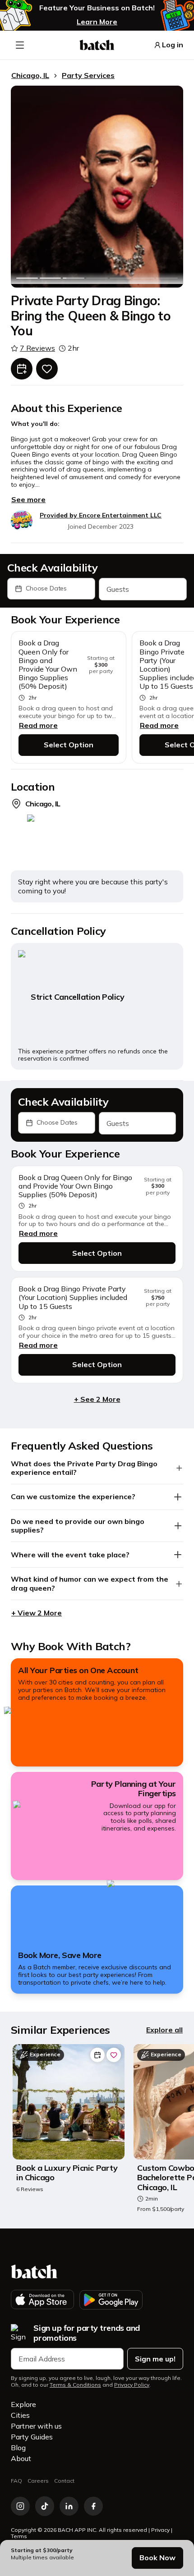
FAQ (16, 2481)
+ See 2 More (97, 1399)
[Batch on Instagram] (20, 2506)
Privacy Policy (132, 2385)
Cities (20, 2415)
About (21, 2458)
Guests (118, 589)
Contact (64, 2481)
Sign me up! (155, 2359)
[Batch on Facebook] (93, 2506)
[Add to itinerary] (22, 369)
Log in (173, 45)
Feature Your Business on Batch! (97, 8)
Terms (19, 2536)
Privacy (160, 2530)
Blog (18, 2448)
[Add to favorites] (47, 369)
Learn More (97, 22)
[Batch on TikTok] (45, 2506)
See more (28, 499)
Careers (38, 2481)
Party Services (88, 75)
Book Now (157, 2558)
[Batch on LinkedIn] (69, 2506)
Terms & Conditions (75, 2385)
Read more (38, 725)
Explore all (164, 2030)
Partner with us (36, 2426)
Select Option (69, 745)
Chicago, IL (30, 75)
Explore (23, 2404)
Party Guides (32, 2437)
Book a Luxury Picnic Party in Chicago (67, 2173)
